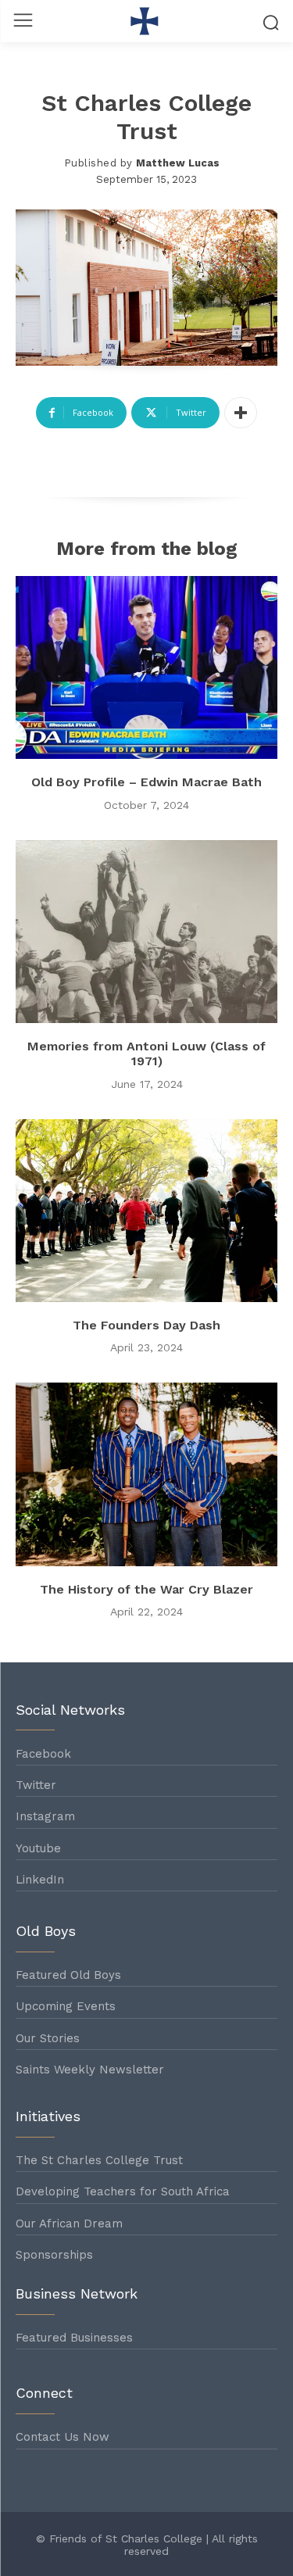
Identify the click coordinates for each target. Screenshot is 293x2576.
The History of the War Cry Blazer (146, 1589)
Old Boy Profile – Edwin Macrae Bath (146, 782)
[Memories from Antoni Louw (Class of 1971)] (146, 932)
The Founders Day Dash (146, 1325)
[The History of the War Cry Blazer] (146, 1474)
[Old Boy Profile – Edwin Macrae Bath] (146, 668)
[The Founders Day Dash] (146, 1211)
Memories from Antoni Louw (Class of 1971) (146, 1054)
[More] (241, 413)
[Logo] (146, 21)
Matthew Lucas (178, 163)
